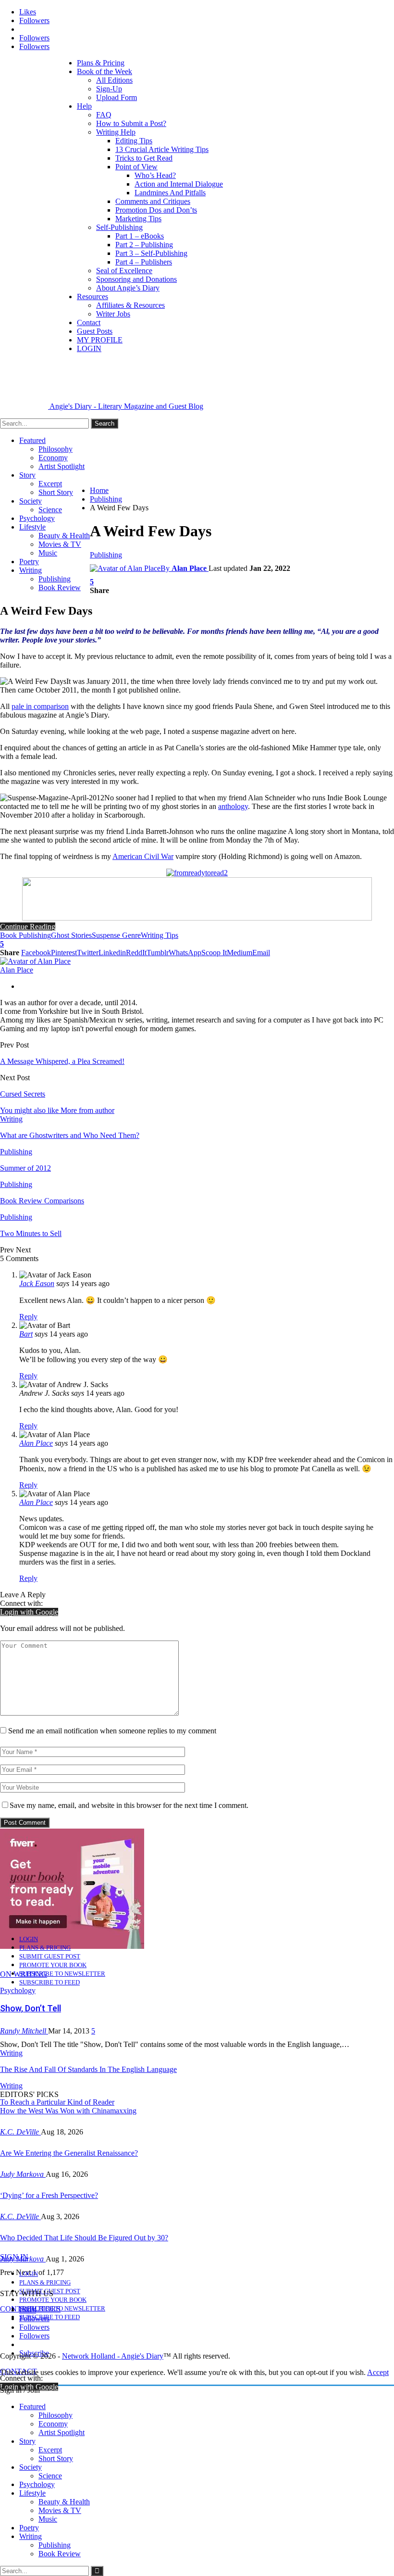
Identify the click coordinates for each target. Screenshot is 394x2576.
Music (48, 553)
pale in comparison (40, 706)
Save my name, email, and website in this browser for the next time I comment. (129, 1805)
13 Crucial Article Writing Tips (162, 149)
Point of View (136, 167)
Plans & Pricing (101, 63)
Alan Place (36, 1443)
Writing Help (116, 132)
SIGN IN (14, 2257)
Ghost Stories (71, 935)
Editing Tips (134, 141)
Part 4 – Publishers (144, 262)
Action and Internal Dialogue (179, 184)
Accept (378, 2372)
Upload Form (117, 97)
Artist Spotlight (62, 466)
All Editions (114, 80)
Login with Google (29, 1612)
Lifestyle (32, 527)
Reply (28, 1317)
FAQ (104, 115)
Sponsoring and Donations (136, 279)
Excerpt (50, 484)
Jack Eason (37, 1283)
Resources (92, 297)
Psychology (37, 518)
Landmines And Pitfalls (170, 193)
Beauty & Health (64, 536)
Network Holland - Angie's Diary (113, 2356)
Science (50, 510)
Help (84, 106)
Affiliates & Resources (130, 305)
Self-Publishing (119, 227)
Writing (31, 570)
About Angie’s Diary (128, 288)
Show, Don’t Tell (31, 2008)
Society (31, 501)
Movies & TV (60, 544)
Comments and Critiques (153, 201)
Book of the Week (105, 71)
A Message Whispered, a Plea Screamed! (62, 1061)
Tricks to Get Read (144, 158)
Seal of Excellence (124, 271)
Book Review (60, 587)
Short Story (56, 492)
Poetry (29, 562)
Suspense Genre (116, 935)
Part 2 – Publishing (144, 245)
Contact (89, 322)
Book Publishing (25, 935)
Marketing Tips (138, 219)
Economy (53, 458)
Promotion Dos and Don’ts (156, 210)
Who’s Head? (155, 175)
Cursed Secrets (23, 1094)
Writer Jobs (113, 314)
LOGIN (89, 348)
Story (27, 475)
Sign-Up (109, 89)
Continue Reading (28, 927)
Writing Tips (160, 935)
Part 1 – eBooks (140, 236)
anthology (233, 806)
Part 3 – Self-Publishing (151, 253)
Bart (26, 1334)
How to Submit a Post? (131, 123)
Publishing (55, 579)
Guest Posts (95, 331)
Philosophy (55, 449)
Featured (32, 440)
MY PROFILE (100, 340)
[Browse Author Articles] (35, 961)
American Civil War (143, 856)
